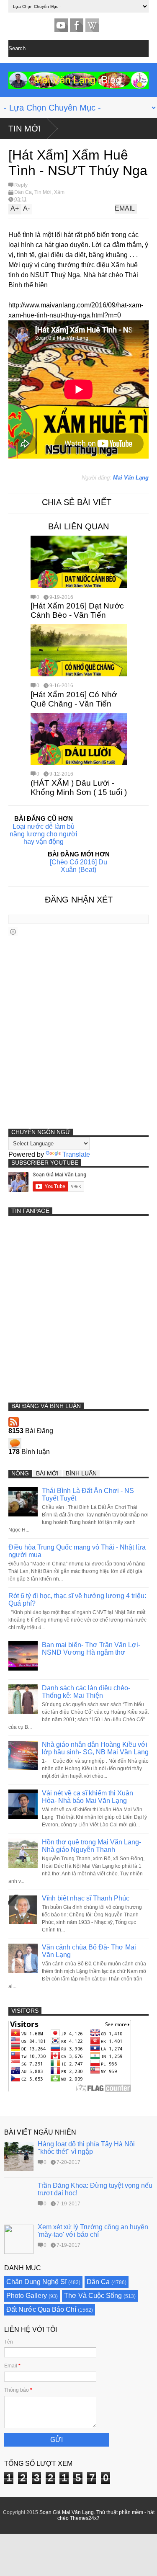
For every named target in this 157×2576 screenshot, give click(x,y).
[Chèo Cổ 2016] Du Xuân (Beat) (78, 866)
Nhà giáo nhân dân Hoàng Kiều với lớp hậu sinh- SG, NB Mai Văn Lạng (95, 1748)
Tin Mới (25, 129)
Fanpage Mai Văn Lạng (77, 25)
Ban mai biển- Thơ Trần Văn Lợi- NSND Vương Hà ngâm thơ (91, 1649)
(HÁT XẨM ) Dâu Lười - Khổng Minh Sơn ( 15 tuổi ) (79, 788)
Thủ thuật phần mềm (120, 2512)
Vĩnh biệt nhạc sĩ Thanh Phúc (86, 1898)
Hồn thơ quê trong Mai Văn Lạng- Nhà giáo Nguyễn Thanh (91, 1846)
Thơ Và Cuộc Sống (93, 2296)
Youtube (61, 25)
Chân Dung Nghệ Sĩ (36, 2282)
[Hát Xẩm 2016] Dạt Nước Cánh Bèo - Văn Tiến (77, 610)
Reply (21, 185)
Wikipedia (92, 25)
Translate (76, 1154)
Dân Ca (23, 192)
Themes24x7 (85, 2518)
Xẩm (59, 192)
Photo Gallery (27, 2296)
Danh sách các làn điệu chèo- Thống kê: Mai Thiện (86, 1692)
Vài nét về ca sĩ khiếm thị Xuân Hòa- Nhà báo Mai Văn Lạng (88, 1797)
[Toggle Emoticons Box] (13, 932)
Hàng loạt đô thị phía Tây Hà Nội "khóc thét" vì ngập (86, 2148)
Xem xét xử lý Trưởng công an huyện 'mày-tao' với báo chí (93, 2231)
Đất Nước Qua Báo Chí (41, 2309)
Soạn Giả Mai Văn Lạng (67, 2512)
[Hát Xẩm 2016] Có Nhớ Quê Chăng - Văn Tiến (74, 699)
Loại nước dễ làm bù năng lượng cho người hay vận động (44, 834)
